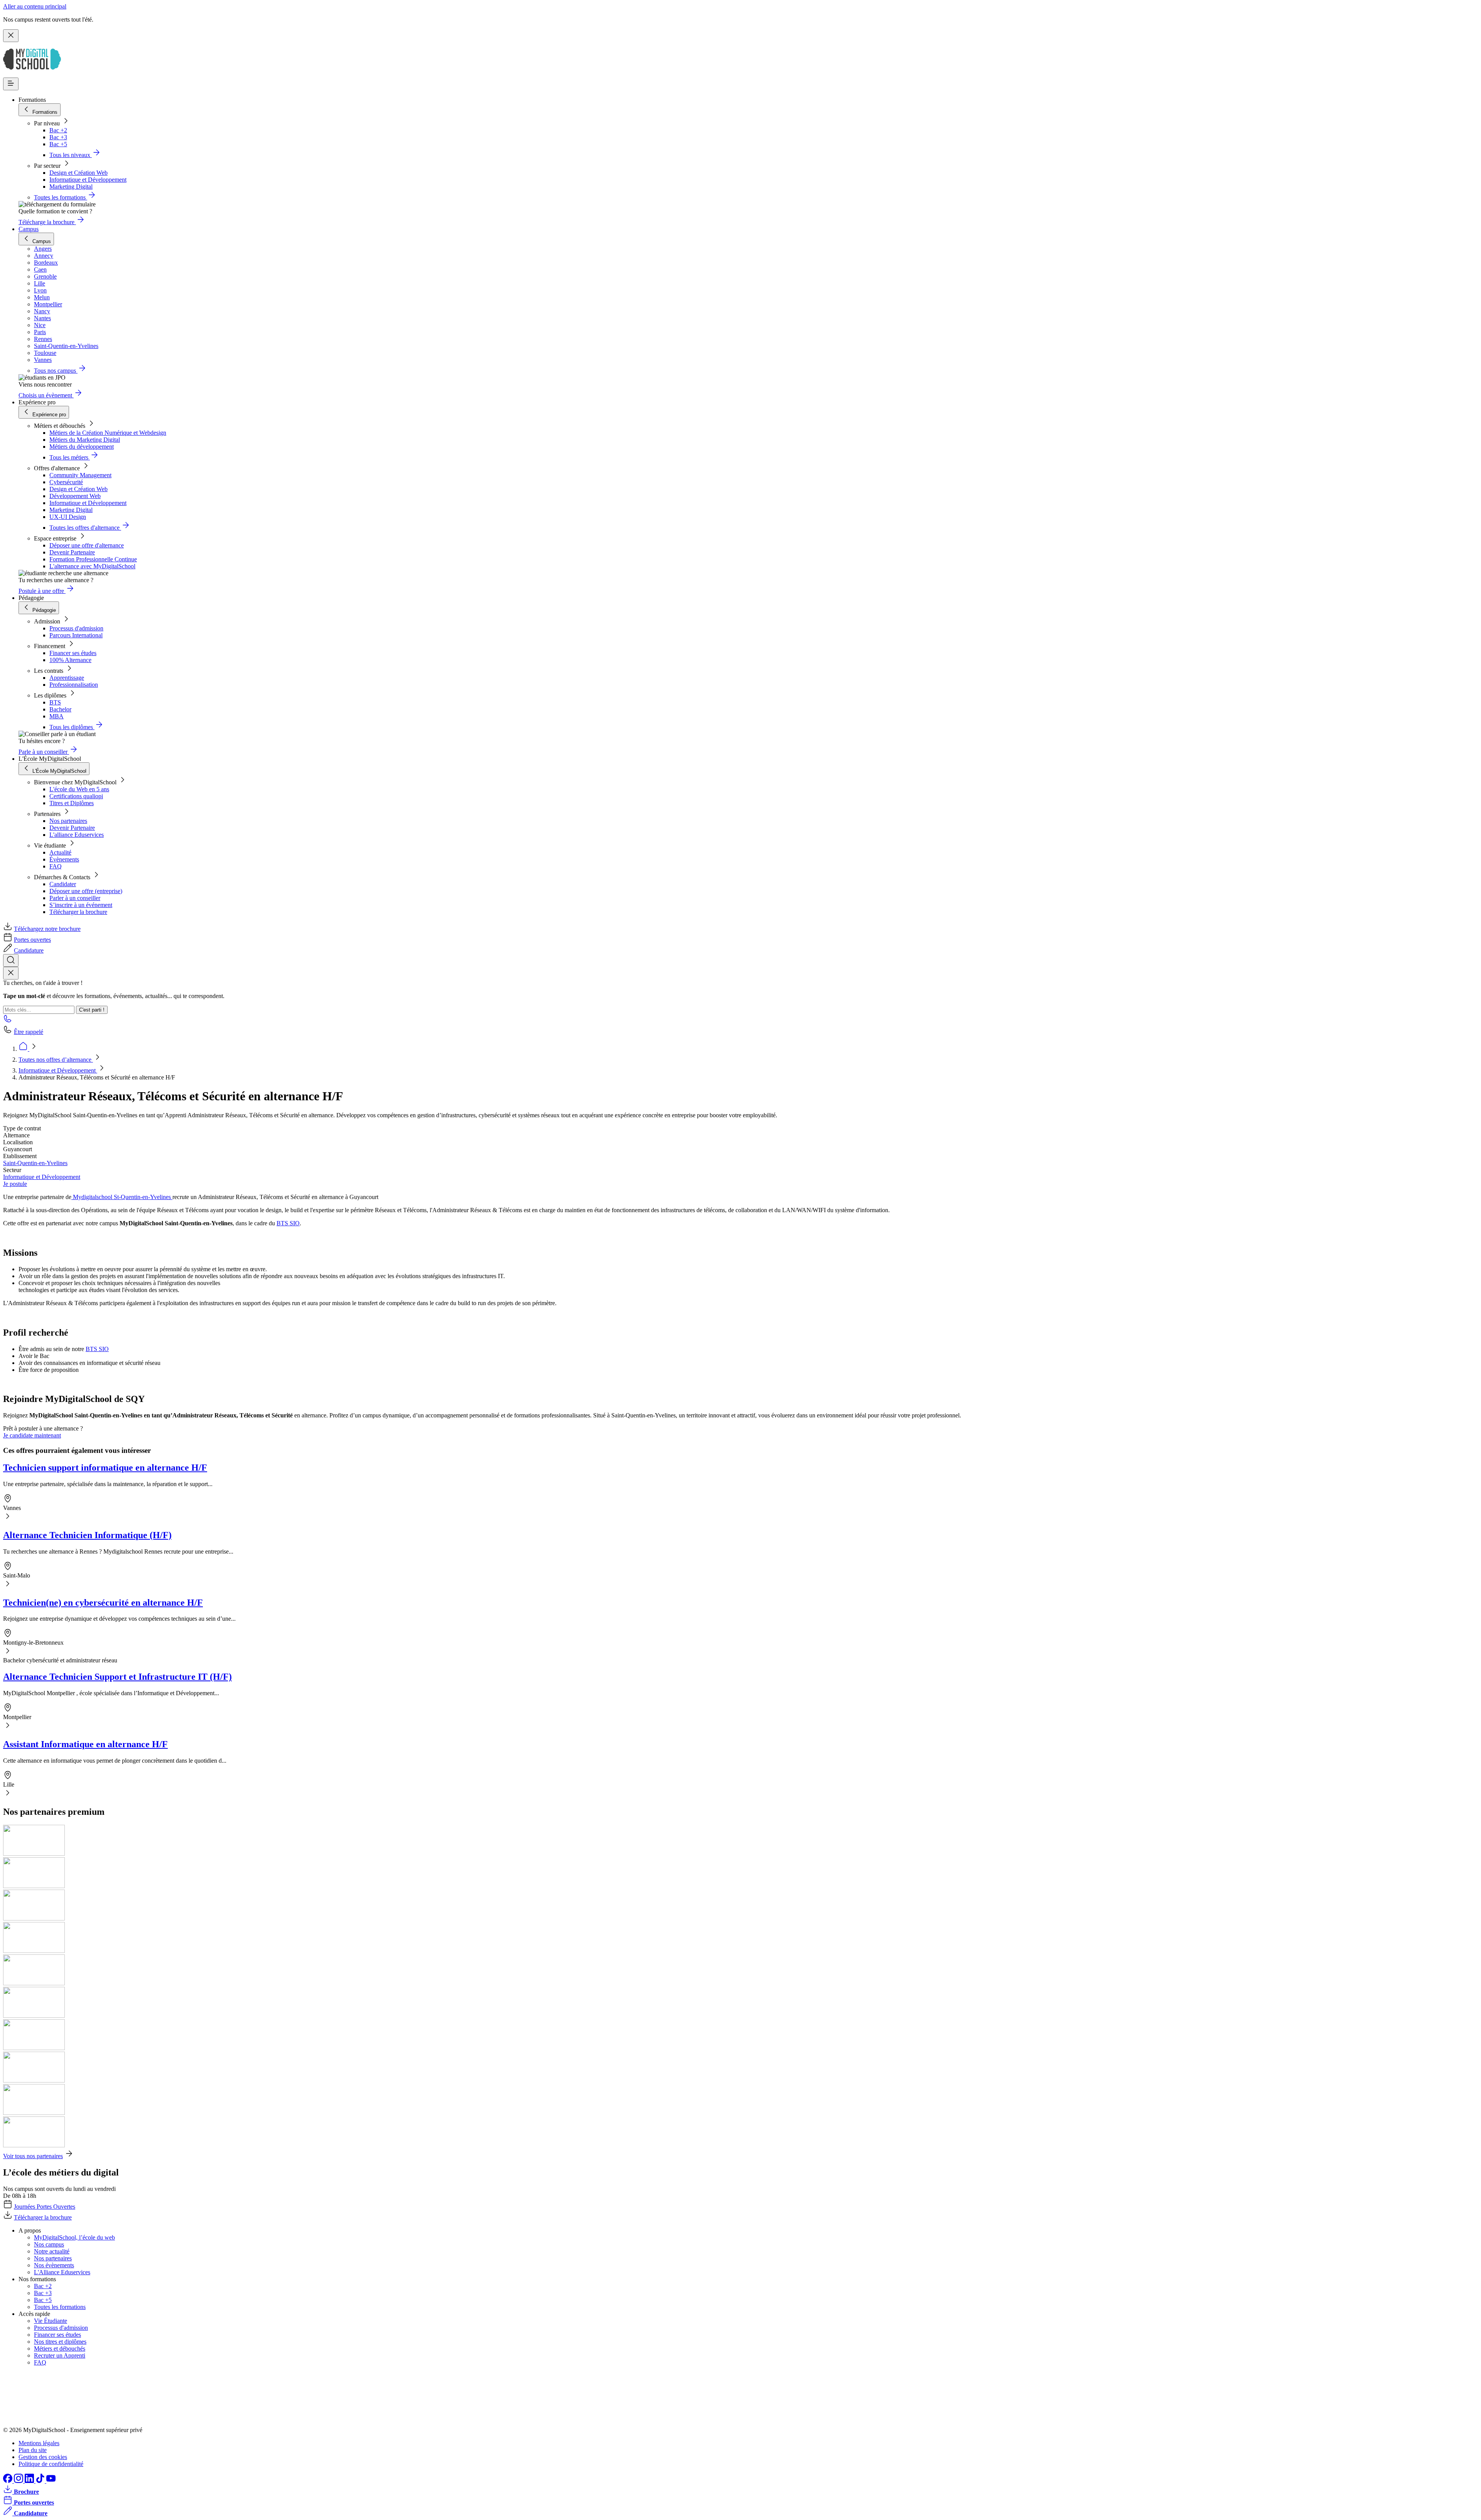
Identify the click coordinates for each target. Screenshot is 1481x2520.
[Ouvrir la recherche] (11, 960)
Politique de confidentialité (51, 2464)
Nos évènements (54, 2265)
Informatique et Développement (88, 180)
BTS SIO (288, 1223)
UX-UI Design (68, 517)
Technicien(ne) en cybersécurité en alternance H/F (103, 1603)
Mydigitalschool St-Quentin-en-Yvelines (122, 1197)
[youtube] (51, 2481)
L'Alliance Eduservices (62, 2272)
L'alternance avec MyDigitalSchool (92, 566)
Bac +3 (58, 137)
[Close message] (11, 36)
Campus (29, 229)
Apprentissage (67, 678)
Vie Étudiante (51, 2321)
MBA (57, 716)
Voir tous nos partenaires (33, 2156)
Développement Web (75, 496)
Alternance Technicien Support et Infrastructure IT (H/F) (117, 1677)
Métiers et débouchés (60, 2349)
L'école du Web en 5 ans (79, 789)
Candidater (63, 884)
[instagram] (19, 2481)
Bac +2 (58, 130)
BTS (55, 702)
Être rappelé (29, 1032)
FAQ (56, 866)
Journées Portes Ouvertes (45, 2207)
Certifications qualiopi (76, 796)
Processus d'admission (76, 628)
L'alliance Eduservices (77, 835)
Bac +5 (58, 144)
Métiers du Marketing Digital (85, 440)
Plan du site (33, 2450)
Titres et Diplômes (72, 803)
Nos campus (49, 2244)
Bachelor (60, 709)
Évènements (64, 859)
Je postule (15, 1184)
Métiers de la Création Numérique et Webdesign (108, 433)
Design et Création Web (78, 173)
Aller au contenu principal (35, 6)
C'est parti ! (92, 1010)
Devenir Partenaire (72, 552)
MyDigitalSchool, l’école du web (74, 2237)
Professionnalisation (74, 685)
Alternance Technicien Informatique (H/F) (87, 1535)
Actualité (60, 852)
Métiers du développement (82, 447)
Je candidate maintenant (32, 1435)
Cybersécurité (66, 482)
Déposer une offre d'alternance (87, 545)
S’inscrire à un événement (81, 905)
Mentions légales (39, 2443)
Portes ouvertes (32, 940)
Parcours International (76, 635)
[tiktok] (41, 2481)
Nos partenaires (68, 821)
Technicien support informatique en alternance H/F (105, 1468)
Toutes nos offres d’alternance (56, 1060)
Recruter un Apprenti (60, 2355)
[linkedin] (30, 2481)
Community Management (80, 475)
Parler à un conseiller (75, 898)
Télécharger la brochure (78, 912)
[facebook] (8, 2481)
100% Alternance (70, 660)
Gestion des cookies (43, 2457)
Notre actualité (52, 2251)
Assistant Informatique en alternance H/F (85, 1744)
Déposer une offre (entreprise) (86, 891)
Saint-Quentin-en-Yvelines (35, 1163)
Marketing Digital (71, 187)
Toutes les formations (60, 2307)
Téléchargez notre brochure (47, 929)
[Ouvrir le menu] (11, 84)
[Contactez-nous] (8, 1021)
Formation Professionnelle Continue (93, 559)
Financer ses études (73, 653)
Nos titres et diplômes (60, 2342)
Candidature (29, 950)
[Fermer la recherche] (11, 973)
